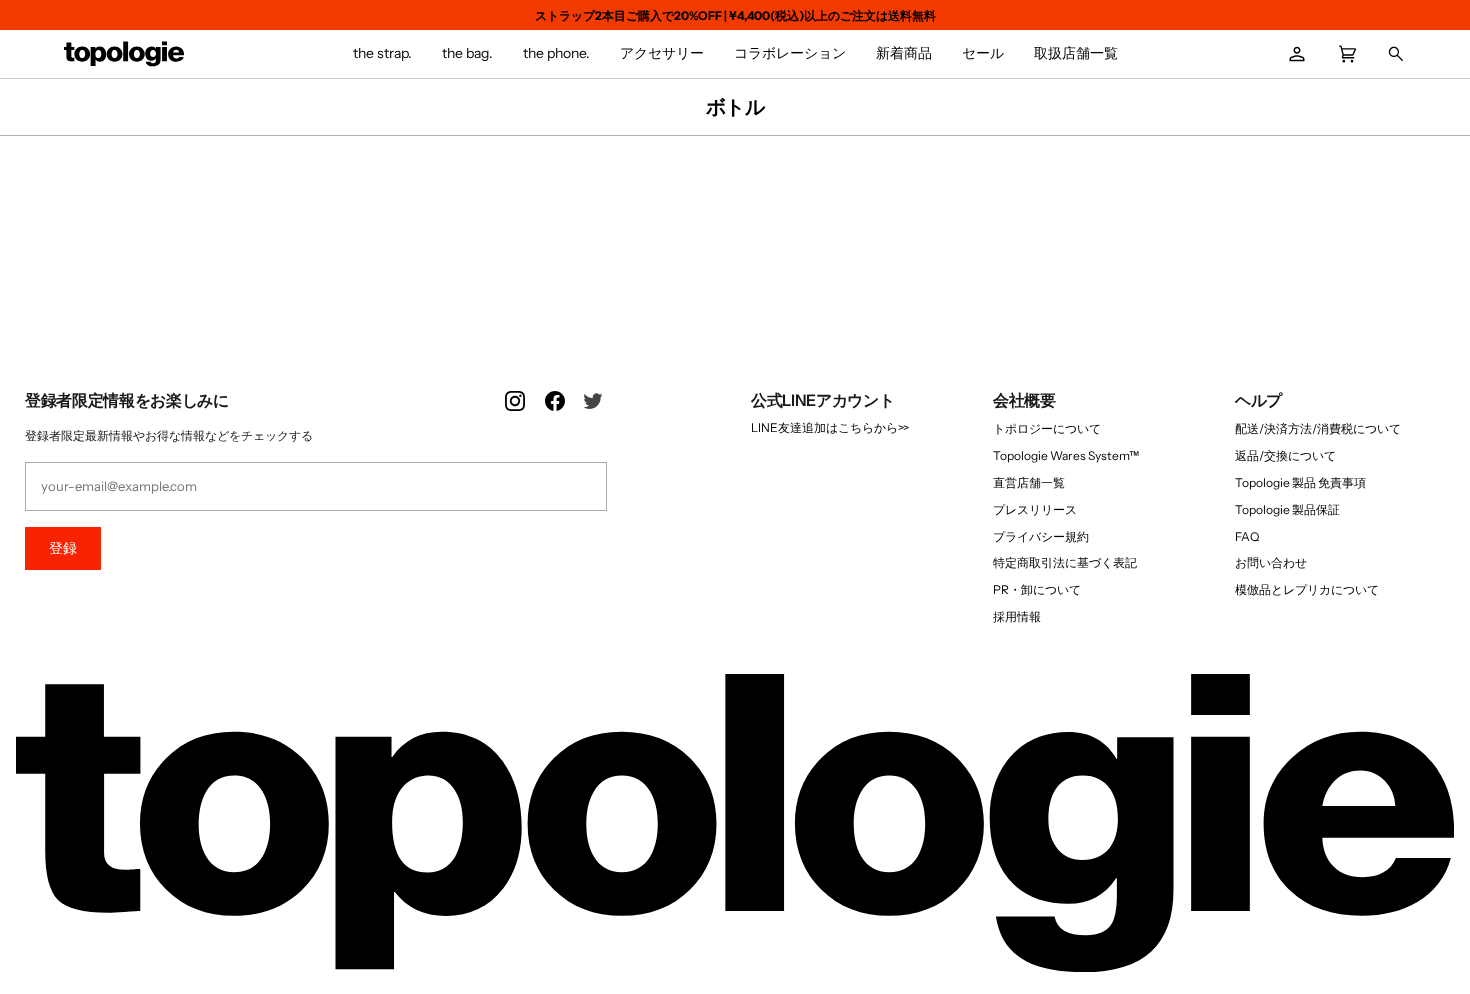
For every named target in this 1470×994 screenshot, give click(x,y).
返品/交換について (1285, 455)
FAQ (1247, 536)
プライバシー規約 (1041, 536)
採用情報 (1017, 616)
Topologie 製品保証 (1287, 509)
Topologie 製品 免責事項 (1300, 482)
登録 (63, 548)
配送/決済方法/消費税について (1318, 428)
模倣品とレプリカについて (1307, 589)
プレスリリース (1035, 509)
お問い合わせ (1271, 562)
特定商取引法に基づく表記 (1065, 562)
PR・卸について (1037, 589)
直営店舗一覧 (1029, 482)
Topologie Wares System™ (1066, 455)
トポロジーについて (1047, 428)
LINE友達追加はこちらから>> (830, 427)
